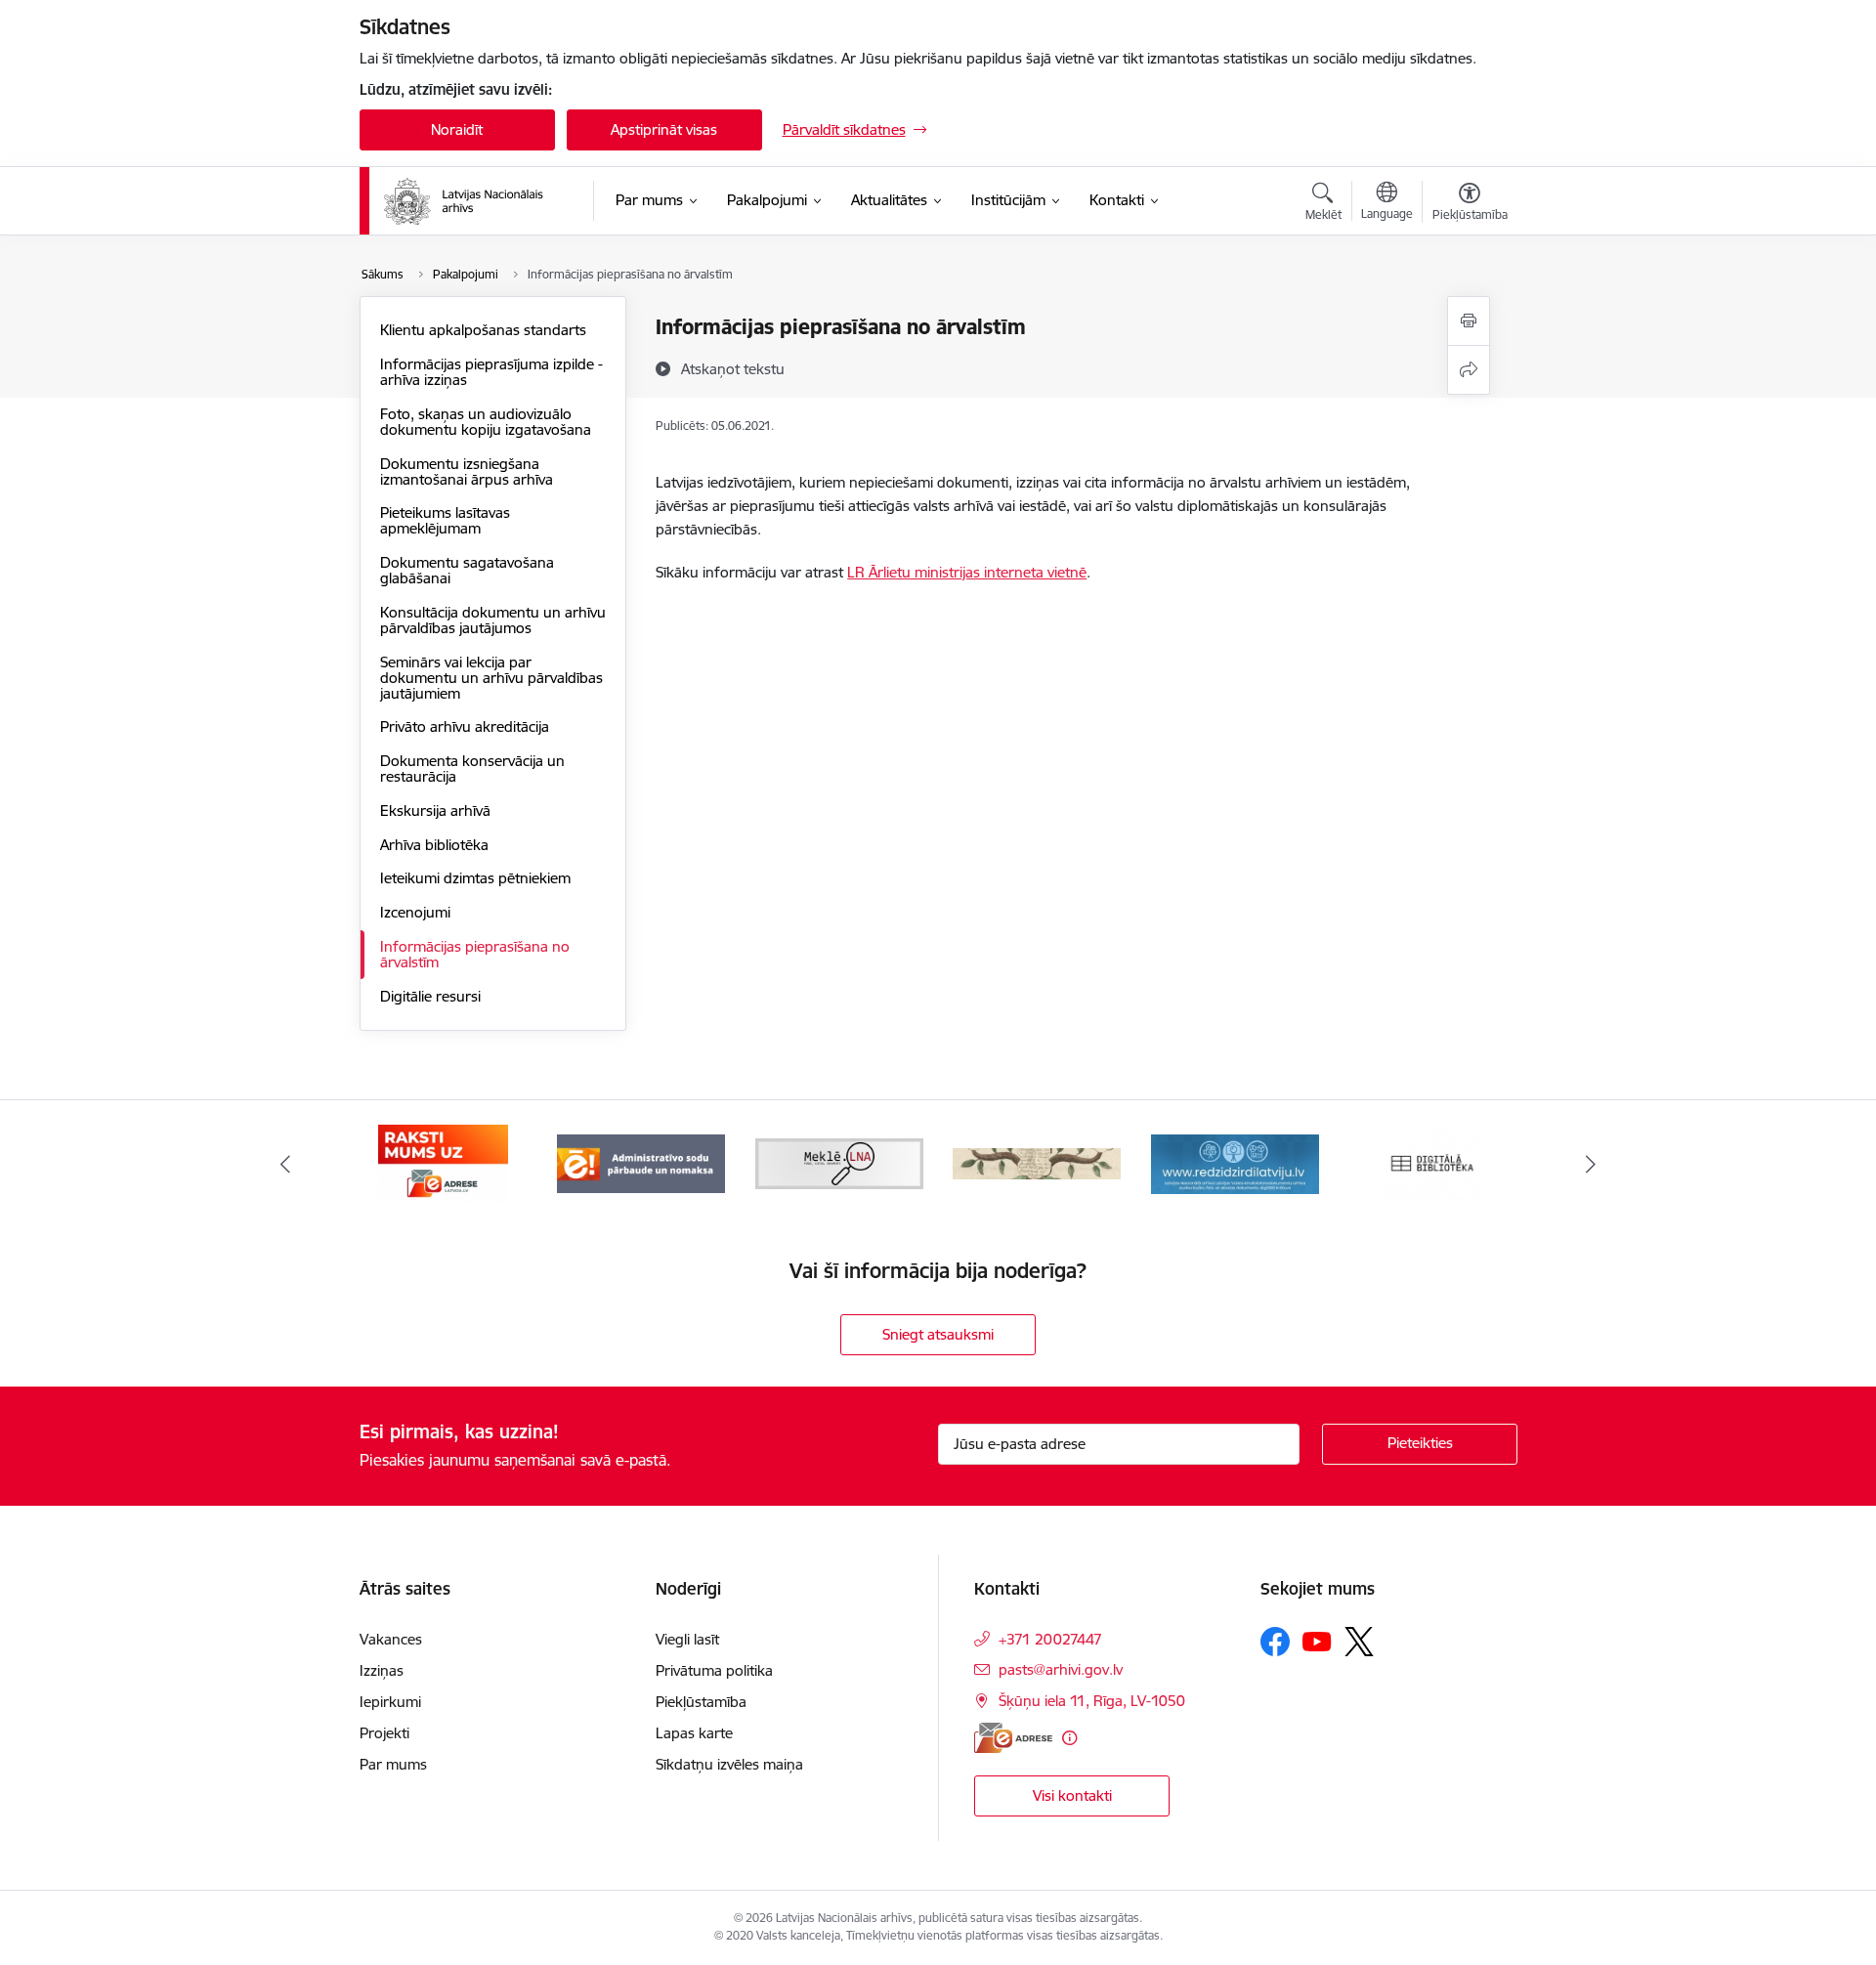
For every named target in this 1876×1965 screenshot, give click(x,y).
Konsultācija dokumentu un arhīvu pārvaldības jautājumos (493, 620)
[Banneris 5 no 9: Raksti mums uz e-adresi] (443, 1162)
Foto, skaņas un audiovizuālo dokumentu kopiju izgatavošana (486, 422)
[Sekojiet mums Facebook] (1275, 1642)
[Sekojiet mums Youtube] (1317, 1641)
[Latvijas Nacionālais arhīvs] (476, 201)
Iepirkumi (390, 1702)
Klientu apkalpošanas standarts (483, 330)
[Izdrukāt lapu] (1469, 321)
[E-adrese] (1013, 1738)
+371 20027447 (1050, 1639)
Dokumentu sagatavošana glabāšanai (467, 570)
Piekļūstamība (701, 1702)
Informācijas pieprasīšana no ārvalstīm (475, 954)
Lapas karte (694, 1733)
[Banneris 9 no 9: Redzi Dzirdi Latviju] (1235, 1162)
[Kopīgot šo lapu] (1469, 370)
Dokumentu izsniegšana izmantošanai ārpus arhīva (467, 471)
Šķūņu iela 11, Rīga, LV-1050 (1092, 1701)
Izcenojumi (415, 912)
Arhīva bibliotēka (434, 845)
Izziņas (382, 1670)
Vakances (391, 1639)
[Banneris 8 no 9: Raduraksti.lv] (1037, 1162)
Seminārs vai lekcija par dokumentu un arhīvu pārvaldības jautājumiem (491, 678)
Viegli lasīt (687, 1639)
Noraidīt (457, 129)
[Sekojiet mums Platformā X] (1359, 1642)
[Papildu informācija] (1069, 1738)
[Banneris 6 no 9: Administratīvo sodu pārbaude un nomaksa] (641, 1162)
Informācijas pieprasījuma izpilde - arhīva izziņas (491, 372)
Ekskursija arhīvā (435, 811)
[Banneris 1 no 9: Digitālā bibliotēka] (1433, 1162)
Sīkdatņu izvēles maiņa (729, 1764)
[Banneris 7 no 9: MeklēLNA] (840, 1162)
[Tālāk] (1592, 1164)
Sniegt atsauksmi (938, 1334)
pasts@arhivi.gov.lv (1061, 1669)
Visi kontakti (1072, 1795)
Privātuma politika (714, 1670)
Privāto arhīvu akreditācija (465, 726)
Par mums (393, 1764)
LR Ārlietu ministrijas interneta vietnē (967, 572)
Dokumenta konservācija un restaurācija (472, 769)
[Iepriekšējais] (285, 1164)
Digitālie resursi (430, 996)
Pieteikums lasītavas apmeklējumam (445, 520)
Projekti (384, 1733)
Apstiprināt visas (664, 129)
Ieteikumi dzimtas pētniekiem (475, 878)
